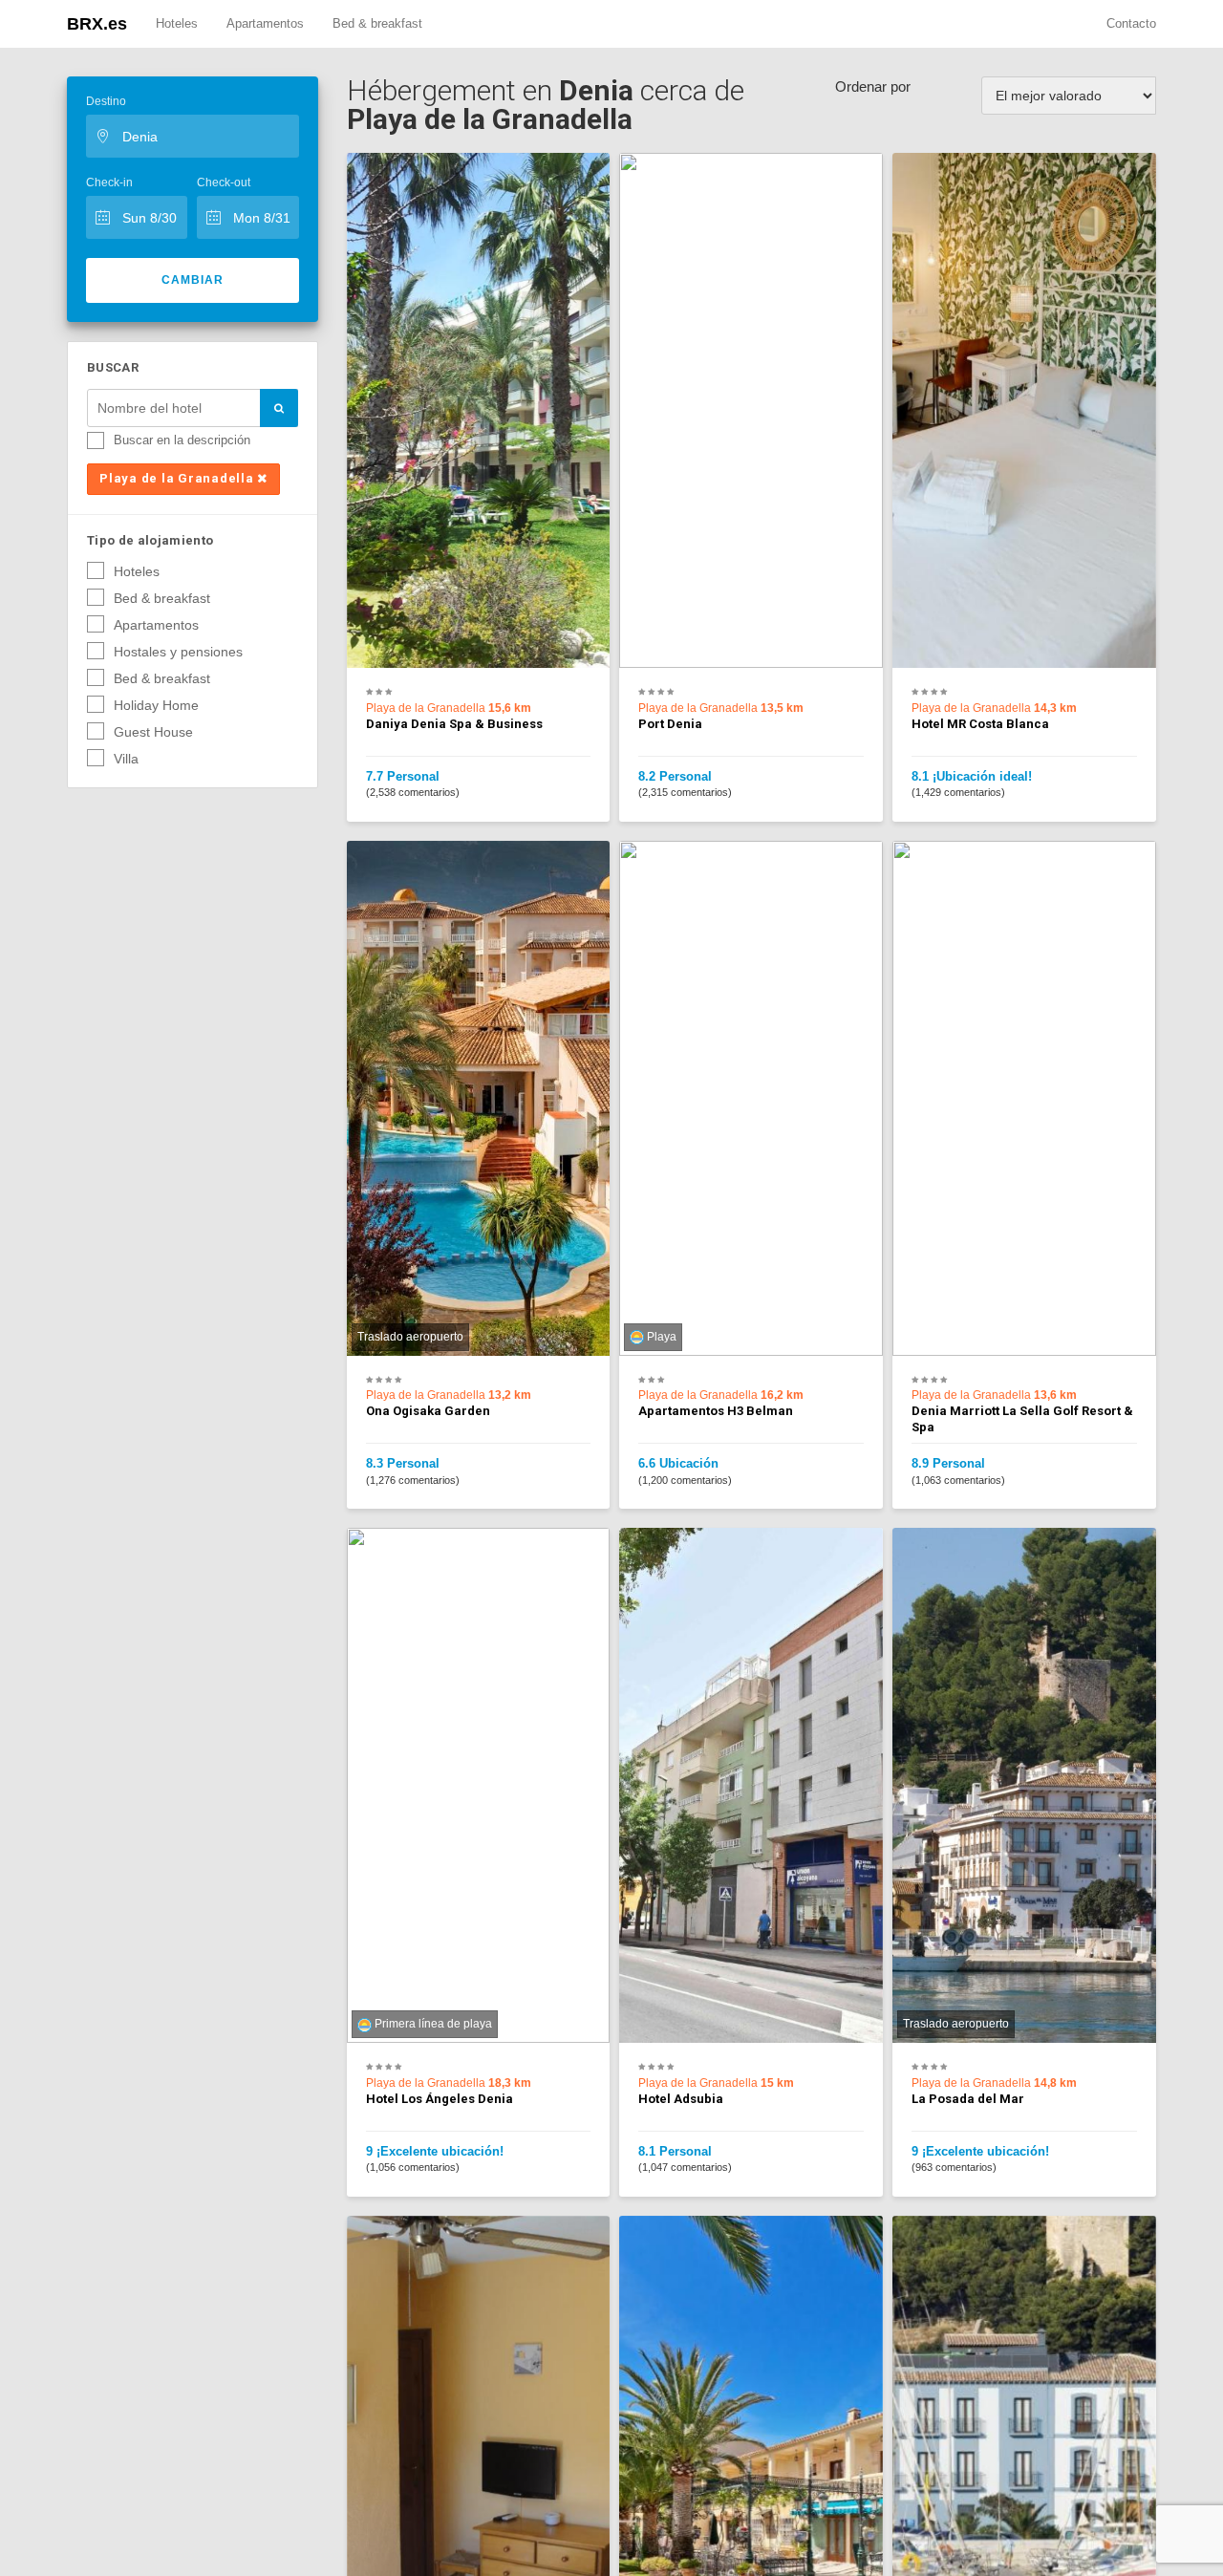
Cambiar (193, 280)
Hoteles (177, 23)
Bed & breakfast (377, 23)
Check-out (224, 182)
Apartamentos (265, 23)
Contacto (1131, 23)
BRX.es (97, 24)
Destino (106, 101)
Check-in (109, 182)
